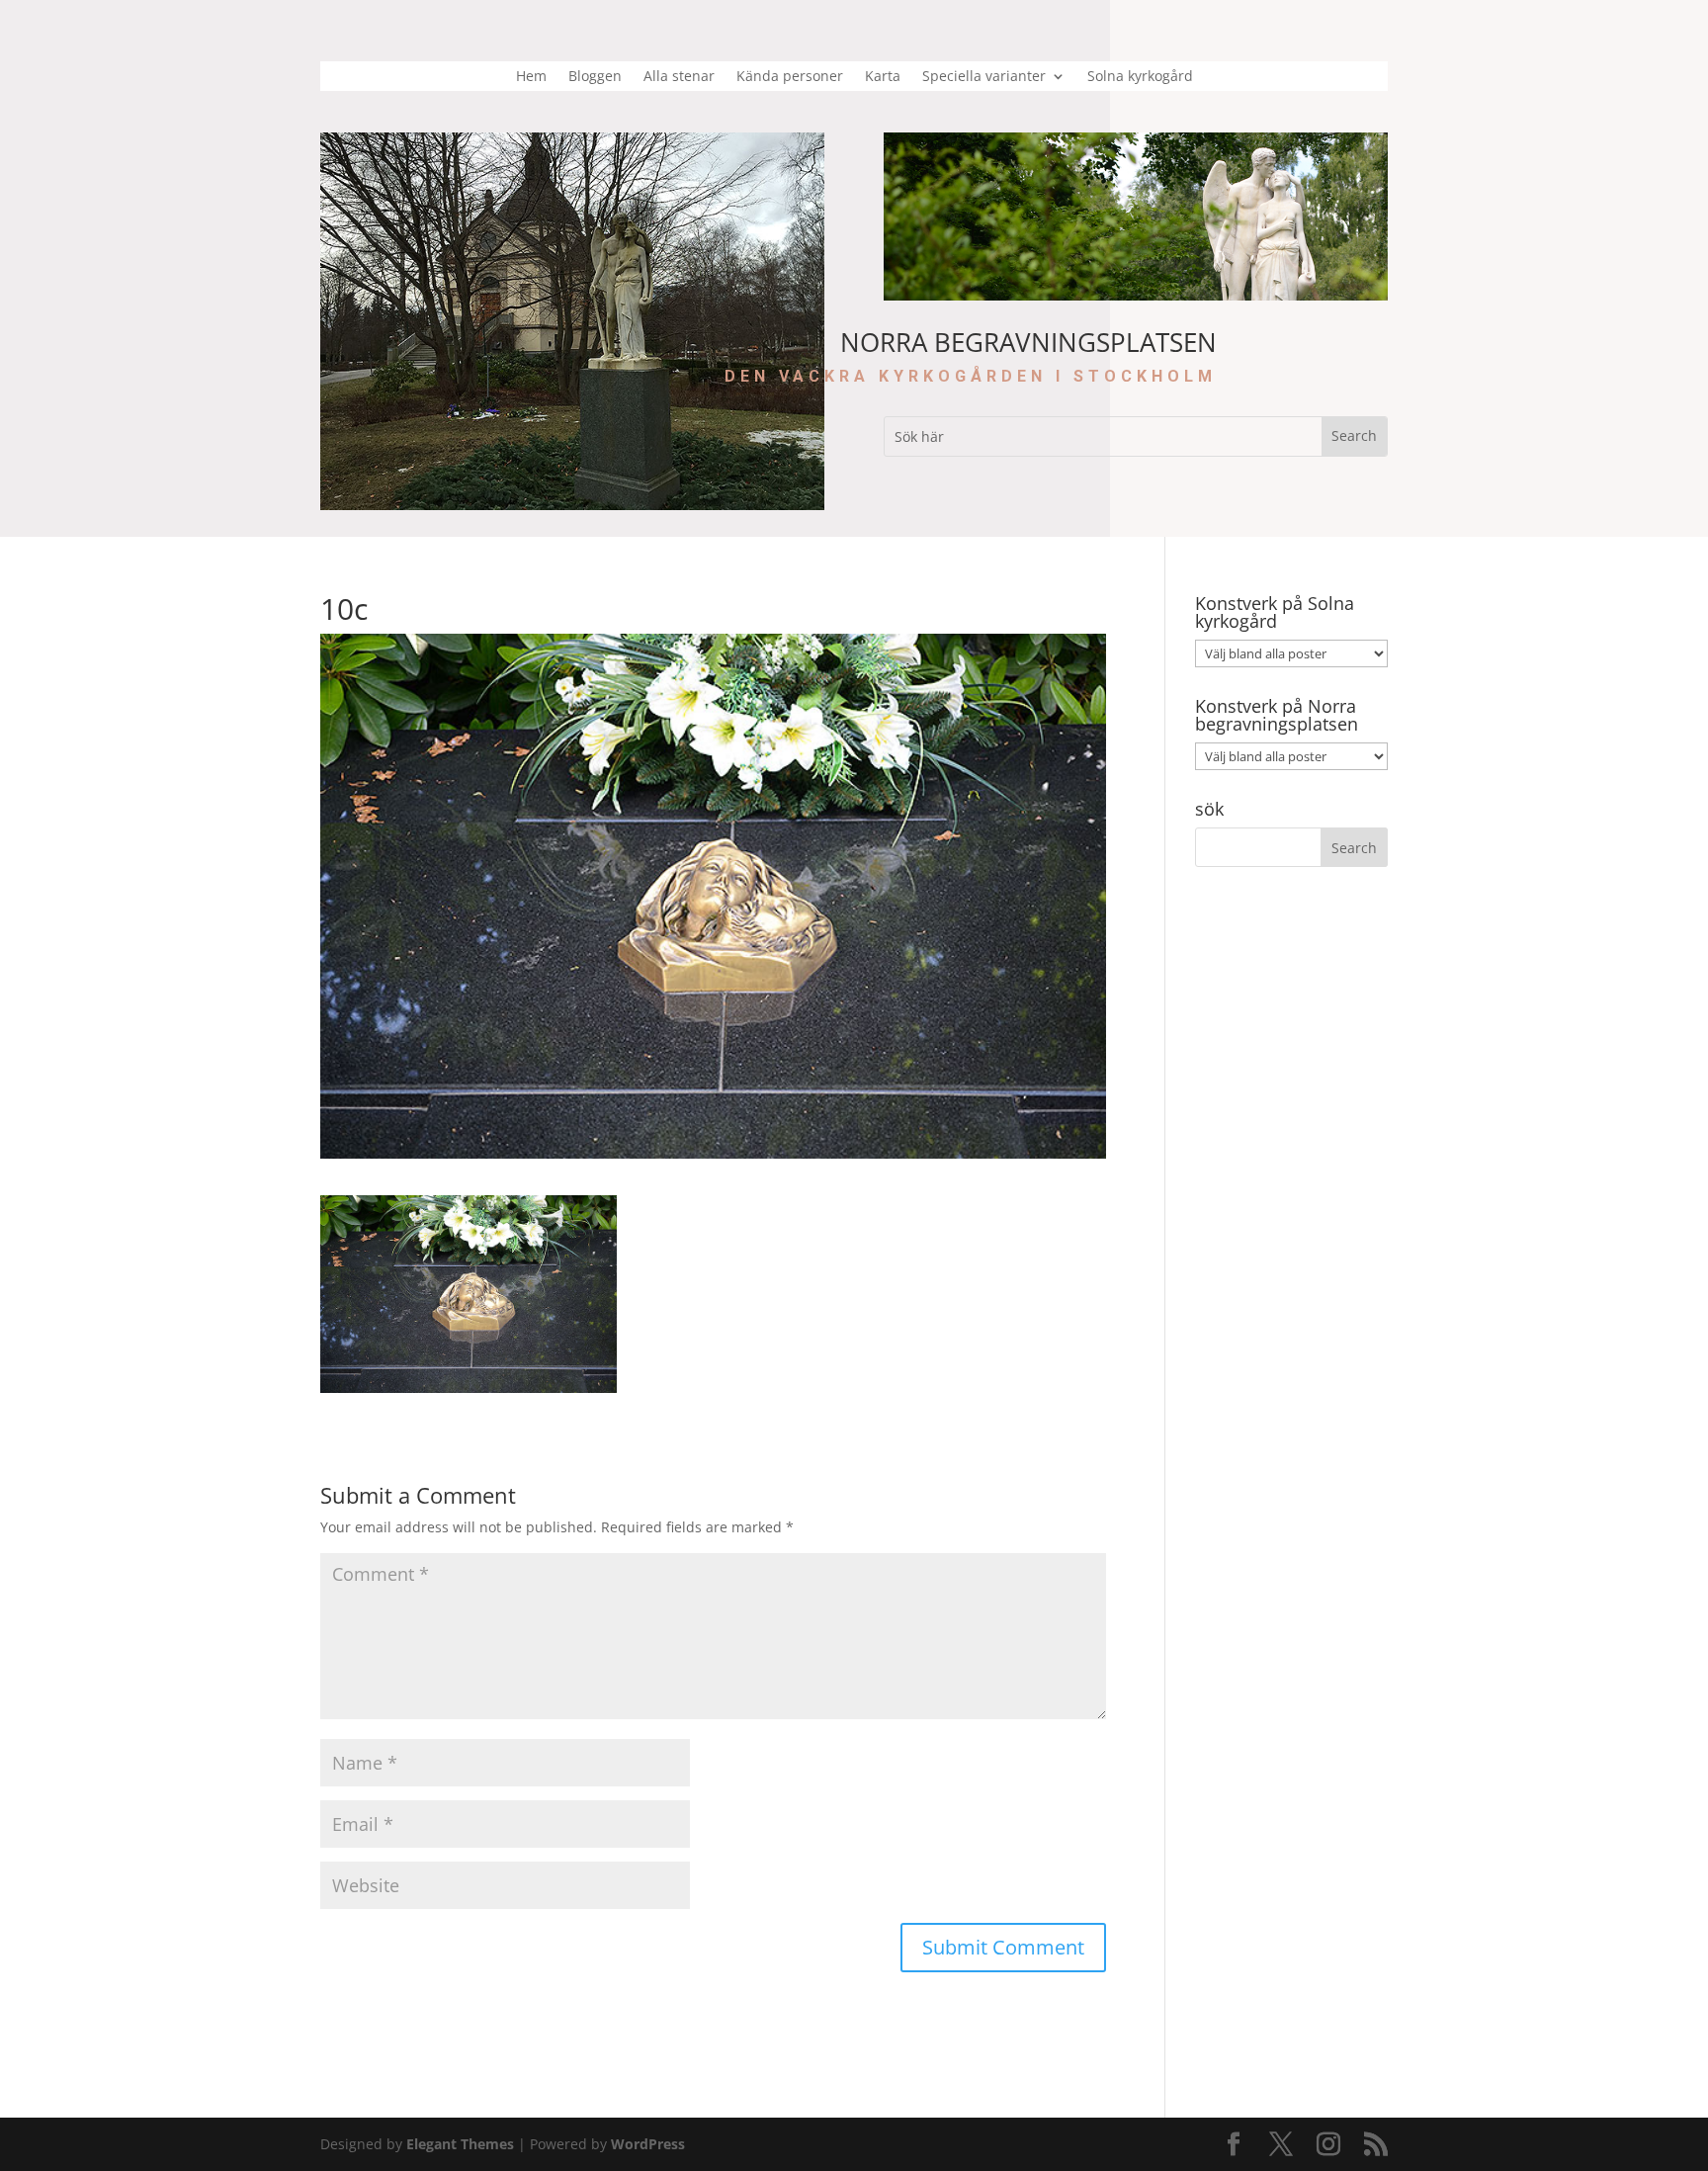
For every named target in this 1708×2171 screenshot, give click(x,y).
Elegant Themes (460, 2144)
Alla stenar (679, 77)
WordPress (648, 2144)
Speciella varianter (984, 77)
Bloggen (595, 77)
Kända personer (790, 77)
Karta (883, 77)
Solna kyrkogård (1140, 77)
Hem (531, 77)
